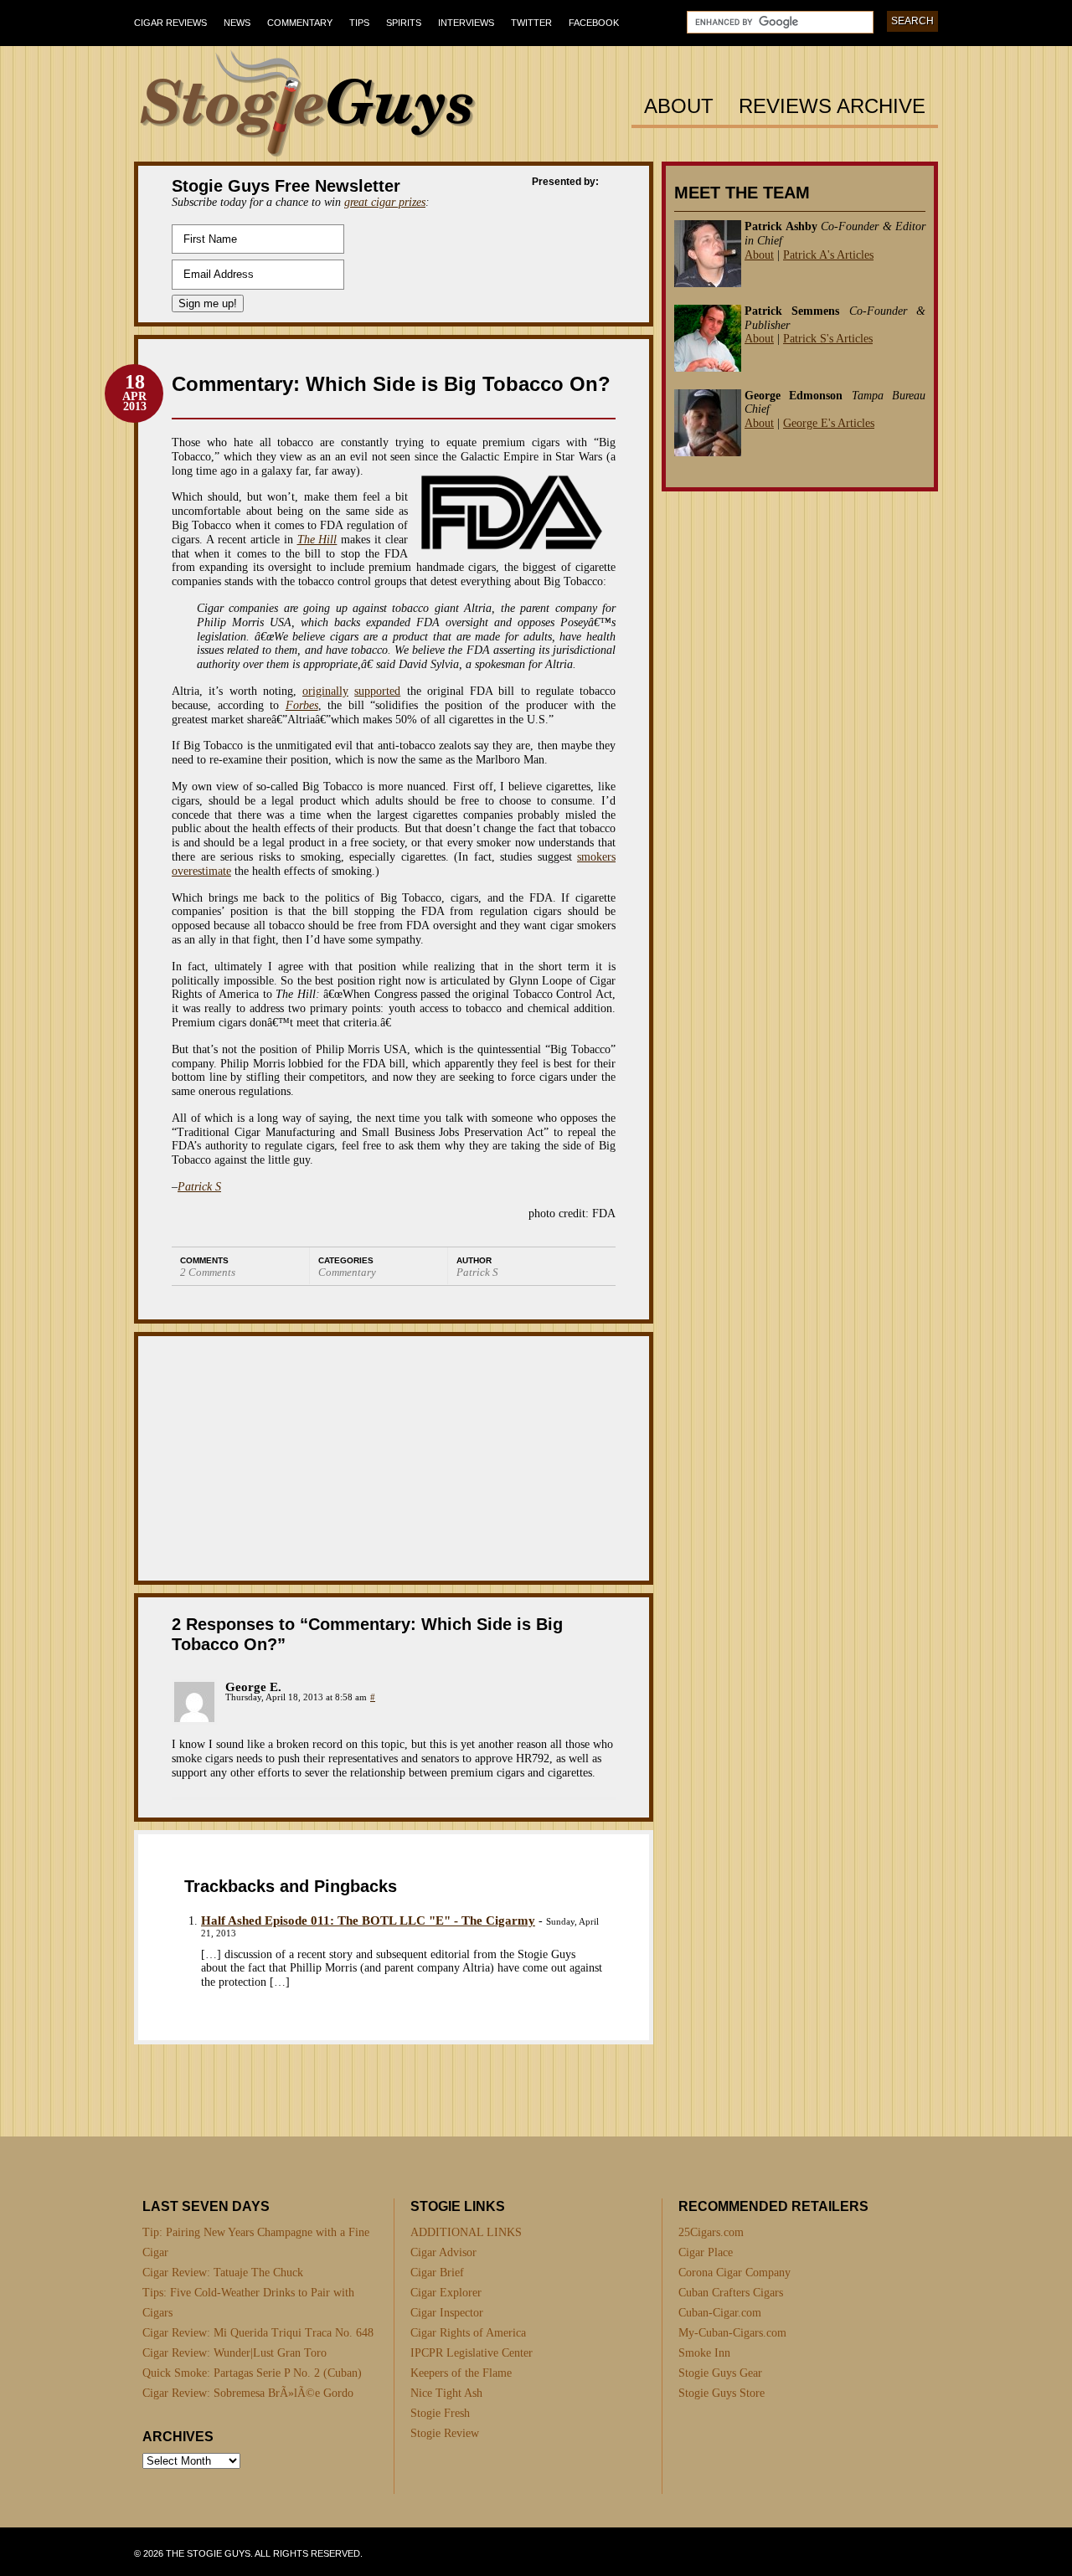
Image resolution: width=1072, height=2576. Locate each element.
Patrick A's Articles (828, 255)
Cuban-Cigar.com (720, 2313)
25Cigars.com (711, 2232)
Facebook (594, 23)
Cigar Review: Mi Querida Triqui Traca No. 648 (258, 2333)
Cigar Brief (437, 2273)
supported (377, 691)
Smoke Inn (704, 2353)
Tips (359, 23)
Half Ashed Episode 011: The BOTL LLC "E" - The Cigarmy (368, 1920)
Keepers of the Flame (461, 2373)
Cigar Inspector (447, 2313)
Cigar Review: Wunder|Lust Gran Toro (234, 2353)
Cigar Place (706, 2252)
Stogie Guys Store (722, 2393)
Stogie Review (445, 2433)
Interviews (466, 23)
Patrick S (199, 1187)
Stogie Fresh (440, 2413)
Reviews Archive (832, 107)
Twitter (531, 23)
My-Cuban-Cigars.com (732, 2333)
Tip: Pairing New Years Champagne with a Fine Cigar (256, 2242)
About (679, 107)
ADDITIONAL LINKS (466, 2232)
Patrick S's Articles (828, 339)
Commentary (300, 23)
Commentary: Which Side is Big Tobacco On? (391, 384)
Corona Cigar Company (734, 2273)
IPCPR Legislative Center (472, 2353)
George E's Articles (829, 423)
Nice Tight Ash (446, 2393)
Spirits (404, 23)
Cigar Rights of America (468, 2333)
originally (325, 691)
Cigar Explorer (446, 2293)
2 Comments (208, 1272)
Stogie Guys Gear (720, 2373)
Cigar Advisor (443, 2252)
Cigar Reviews (170, 23)
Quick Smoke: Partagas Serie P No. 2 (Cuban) (252, 2373)
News (237, 23)
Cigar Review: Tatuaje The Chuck (223, 2273)
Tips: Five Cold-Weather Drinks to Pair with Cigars (248, 2303)
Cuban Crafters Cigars (731, 2293)
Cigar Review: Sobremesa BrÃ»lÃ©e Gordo (248, 2393)
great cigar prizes (385, 202)
